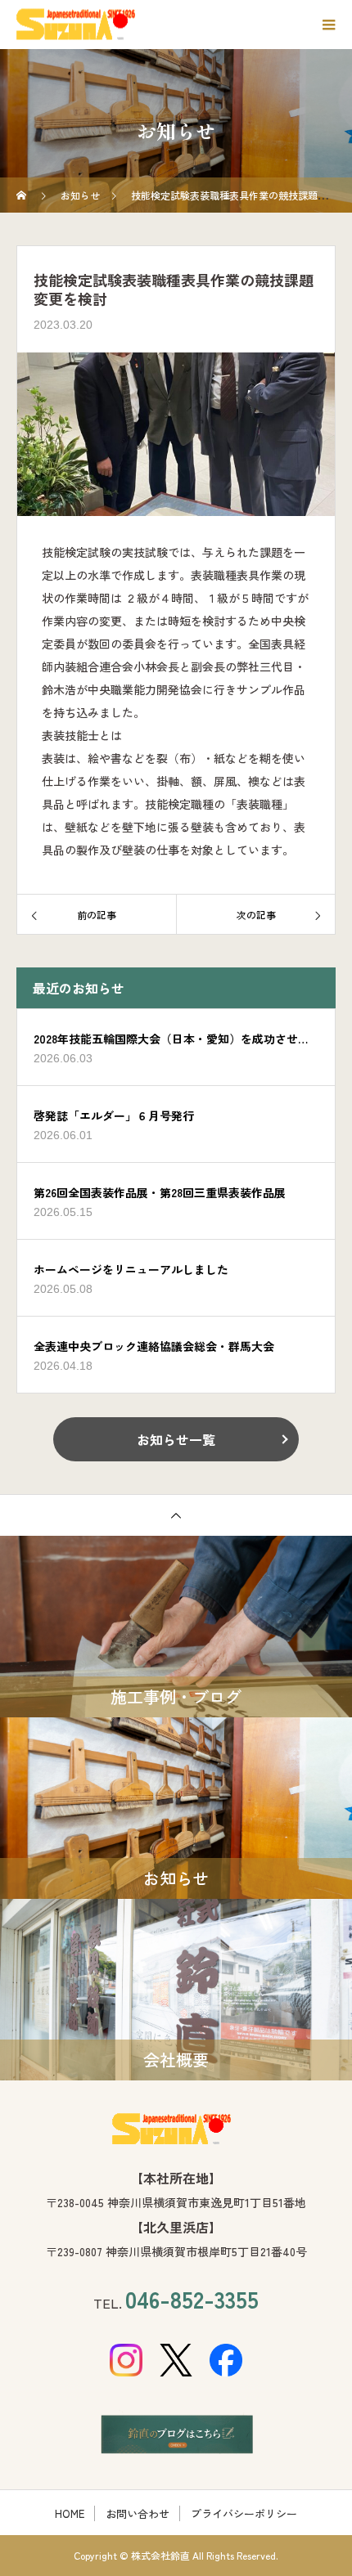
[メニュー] (327, 25)
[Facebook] (226, 2360)
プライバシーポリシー (244, 2513)
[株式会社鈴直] (176, 2129)
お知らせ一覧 (176, 1439)
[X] (176, 2360)
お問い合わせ (138, 2513)
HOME (70, 2513)
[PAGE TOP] (176, 1515)
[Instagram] (126, 2360)
